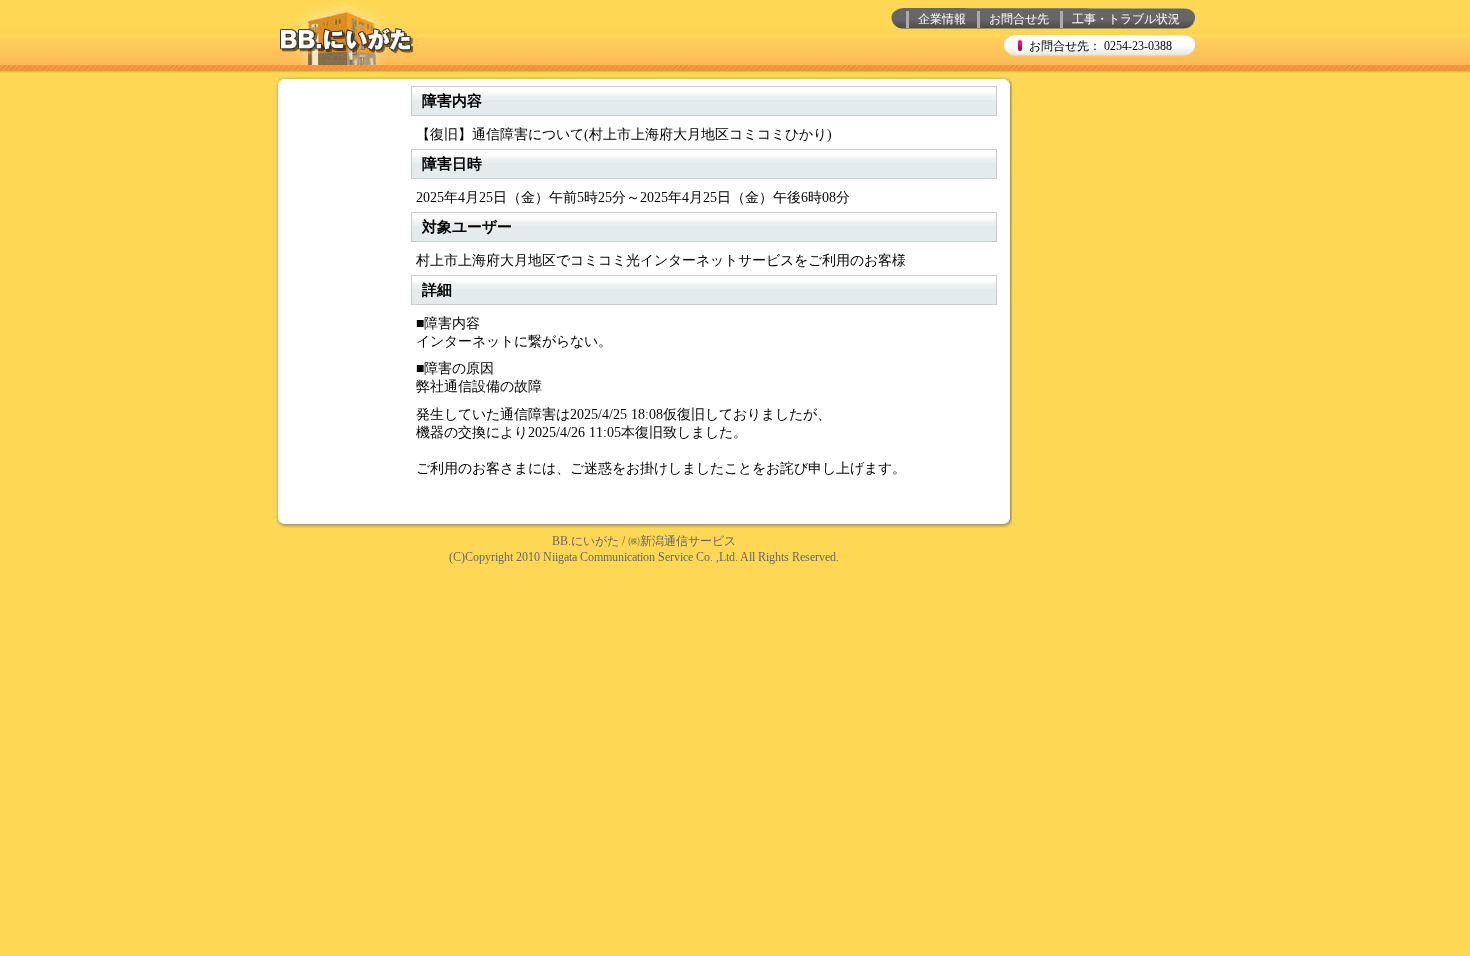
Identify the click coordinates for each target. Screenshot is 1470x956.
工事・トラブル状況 (1126, 19)
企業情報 (942, 19)
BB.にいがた (585, 541)
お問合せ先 (1019, 19)
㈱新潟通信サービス (682, 541)
